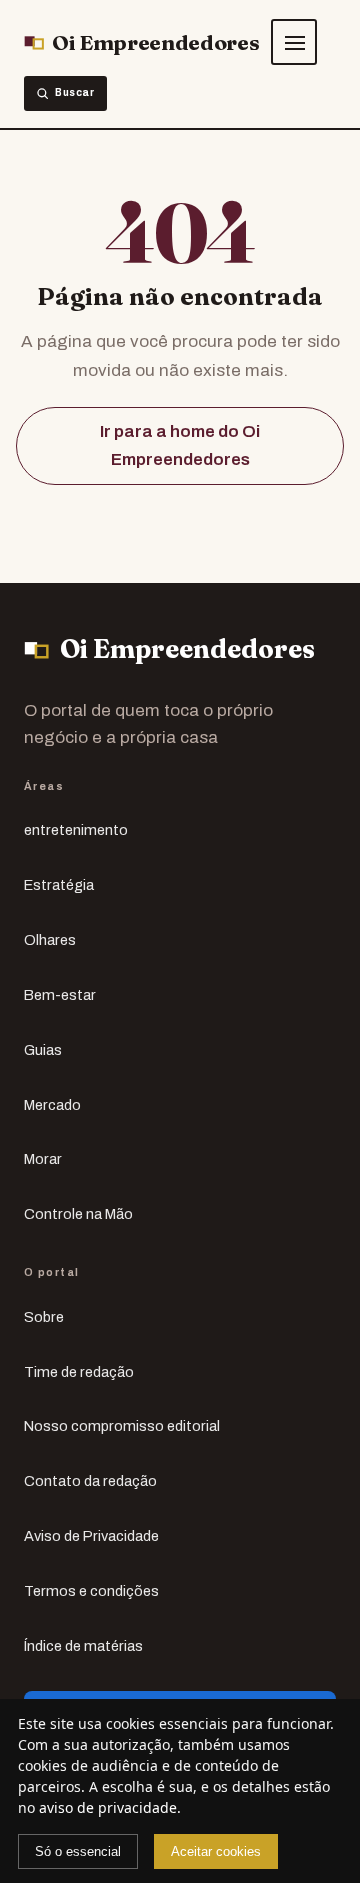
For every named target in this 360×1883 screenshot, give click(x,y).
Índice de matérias (83, 1646)
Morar (43, 1159)
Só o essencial (78, 1851)
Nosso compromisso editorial (122, 1426)
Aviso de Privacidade (91, 1536)
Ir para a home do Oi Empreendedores (180, 445)
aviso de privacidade (108, 1807)
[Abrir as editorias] (294, 42)
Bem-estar (60, 995)
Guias (43, 1050)
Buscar (75, 92)
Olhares (50, 940)
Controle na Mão (78, 1214)
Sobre (44, 1317)
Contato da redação (90, 1481)
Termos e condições (91, 1591)
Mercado (52, 1105)
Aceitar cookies (216, 1851)
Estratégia (59, 885)
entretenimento (76, 830)
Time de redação (79, 1372)
